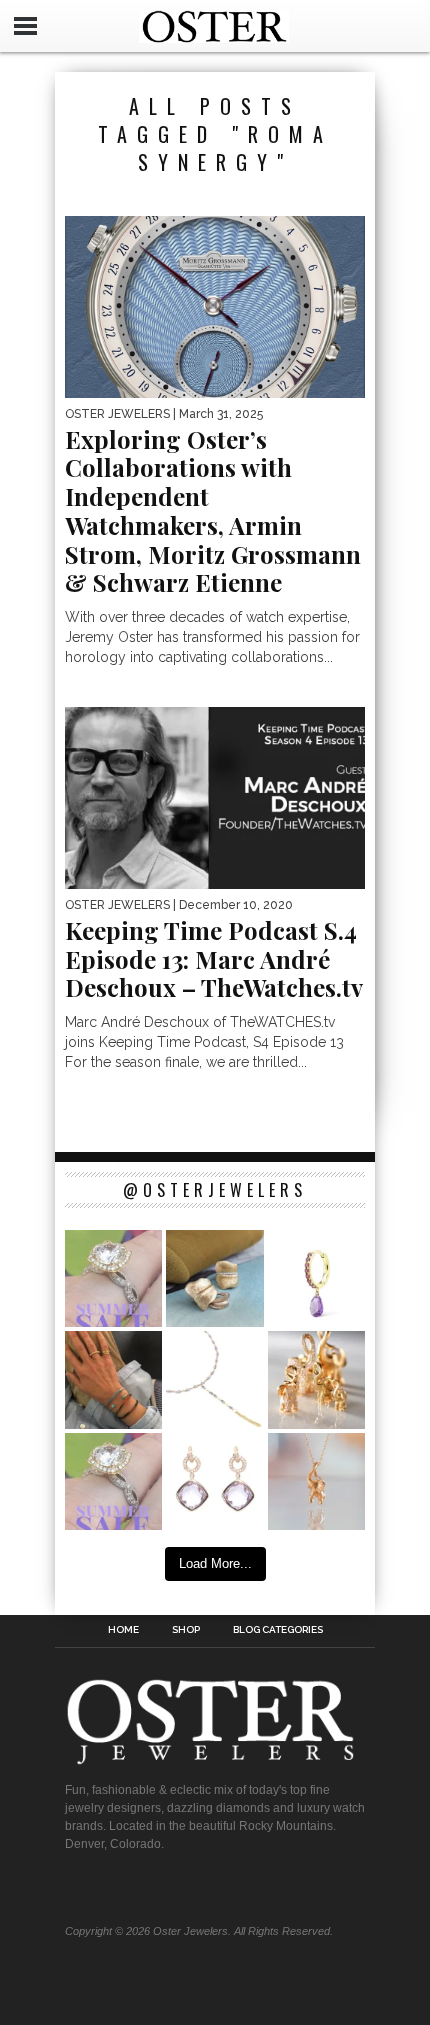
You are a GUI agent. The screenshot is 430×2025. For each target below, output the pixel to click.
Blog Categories (278, 1630)
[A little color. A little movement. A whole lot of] (316, 1278)
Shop (186, 1630)
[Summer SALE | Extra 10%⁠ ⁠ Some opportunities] (113, 1278)
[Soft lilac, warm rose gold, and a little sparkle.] (214, 1481)
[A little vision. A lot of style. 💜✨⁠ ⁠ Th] (214, 1379)
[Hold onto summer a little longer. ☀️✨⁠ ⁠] (113, 1379)
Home (123, 1630)
